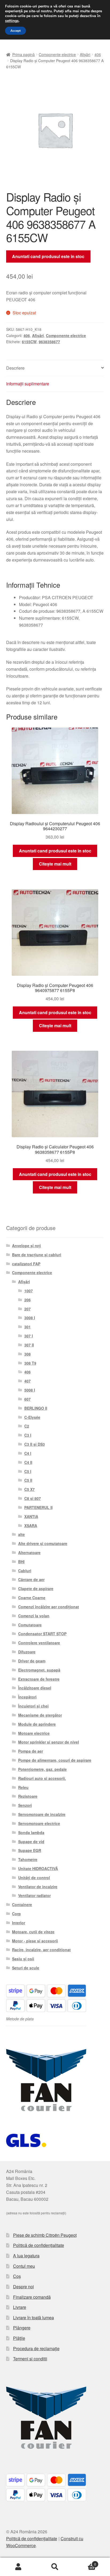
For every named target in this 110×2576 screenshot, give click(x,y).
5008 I (30, 1390)
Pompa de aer (31, 1751)
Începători (27, 1697)
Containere (22, 1905)
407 (27, 1381)
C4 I (28, 1453)
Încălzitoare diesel (35, 1688)
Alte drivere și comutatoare (43, 1543)
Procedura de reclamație (36, 2348)
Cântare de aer (31, 1579)
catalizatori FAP (26, 1264)
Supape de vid (31, 1842)
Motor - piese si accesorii (35, 1941)
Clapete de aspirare (36, 1589)
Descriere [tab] (15, 368)
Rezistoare (28, 1796)
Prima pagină (23, 54)
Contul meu (24, 2266)
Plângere (22, 2328)
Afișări (85, 54)
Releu (23, 1787)
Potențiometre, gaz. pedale (42, 1769)
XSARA (31, 1526)
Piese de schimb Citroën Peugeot (45, 2235)
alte (21, 1534)
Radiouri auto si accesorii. (42, 1778)
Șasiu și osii (23, 1959)
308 (27, 1354)
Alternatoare (29, 1552)
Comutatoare (30, 1625)
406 (98, 54)
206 (27, 1300)
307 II (29, 1345)
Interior (19, 1923)
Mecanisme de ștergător (40, 1715)
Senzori (25, 1805)
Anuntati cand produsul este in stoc (48, 256)
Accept (15, 31)
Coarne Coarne (32, 1598)
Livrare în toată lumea (34, 2318)
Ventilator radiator (34, 1895)
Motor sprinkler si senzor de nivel (49, 1742)
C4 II (28, 1462)
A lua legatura (26, 2256)
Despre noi (23, 2287)
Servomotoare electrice (39, 1823)
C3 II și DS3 (35, 1444)
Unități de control (34, 1878)
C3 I (28, 1435)
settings (12, 21)
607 (27, 1399)
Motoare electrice (34, 1733)
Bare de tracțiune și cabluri (37, 1255)
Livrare (20, 2307)
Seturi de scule (26, 1968)
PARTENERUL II (38, 1507)
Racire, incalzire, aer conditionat (41, 1950)
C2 (27, 1426)
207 (27, 1309)
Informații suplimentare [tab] (28, 384)
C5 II (28, 1480)
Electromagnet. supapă (39, 1670)
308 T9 (30, 1363)
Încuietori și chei (33, 1706)
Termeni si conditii (30, 2359)
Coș (17, 2276)
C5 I (28, 1471)
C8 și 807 (33, 1498)
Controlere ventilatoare (39, 1643)
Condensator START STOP (42, 1634)
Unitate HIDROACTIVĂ (38, 1868)
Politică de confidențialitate (39, 2245)
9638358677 (49, 342)
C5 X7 (30, 1489)
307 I (29, 1336)
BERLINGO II (36, 1408)
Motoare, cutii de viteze (33, 1932)
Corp (16, 1914)
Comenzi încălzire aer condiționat (49, 1607)
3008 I (30, 1318)
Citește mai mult (55, 864)
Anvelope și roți (26, 1246)
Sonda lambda (31, 1832)
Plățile (19, 2338)
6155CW (29, 342)
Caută (55, 2567)
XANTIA (31, 1516)
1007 (29, 1291)
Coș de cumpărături (85, 2562)
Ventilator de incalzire (38, 1887)
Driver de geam (32, 1661)
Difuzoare (27, 1652)
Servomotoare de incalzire (42, 1814)
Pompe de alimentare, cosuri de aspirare (55, 1760)
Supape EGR (30, 1850)
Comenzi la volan (34, 1616)
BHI (21, 1562)
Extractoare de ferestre (39, 1679)
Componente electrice (57, 54)
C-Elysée (32, 1417)
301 (27, 1327)
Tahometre (28, 1859)
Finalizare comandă (32, 2297)
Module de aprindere (37, 1724)
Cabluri (25, 1571)
